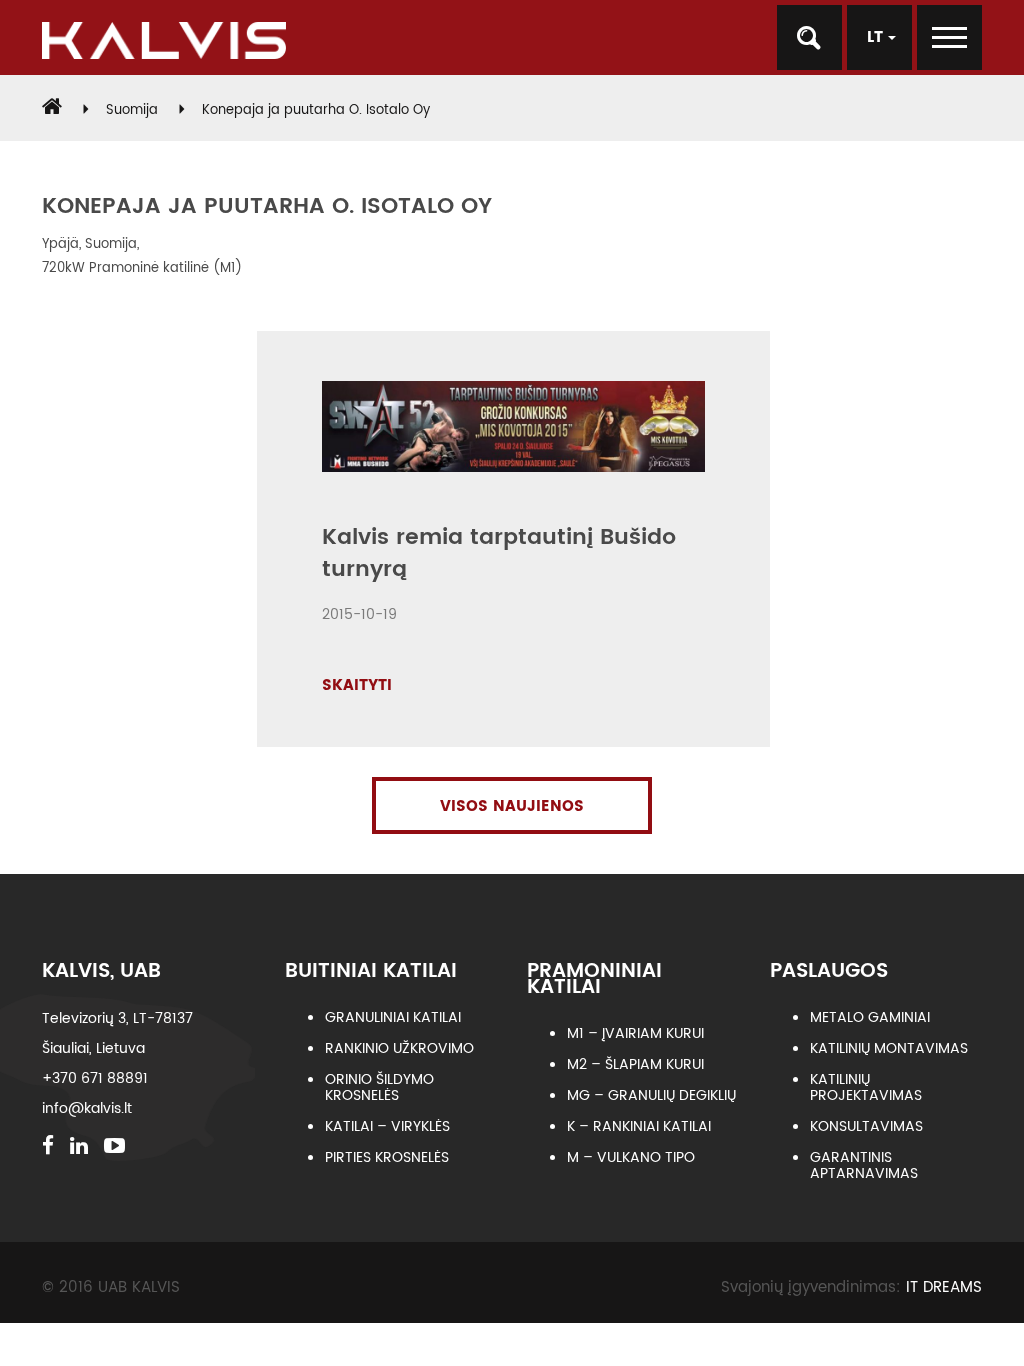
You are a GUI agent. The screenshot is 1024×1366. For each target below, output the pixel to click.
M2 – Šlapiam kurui (635, 1064)
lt (877, 37)
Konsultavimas (866, 1126)
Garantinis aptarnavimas (864, 1165)
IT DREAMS (944, 1287)
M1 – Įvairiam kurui (635, 1033)
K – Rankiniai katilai (639, 1126)
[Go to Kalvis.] (52, 110)
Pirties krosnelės (387, 1157)
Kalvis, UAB (101, 971)
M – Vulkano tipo (631, 1157)
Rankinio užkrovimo (399, 1048)
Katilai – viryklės (387, 1126)
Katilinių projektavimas (866, 1087)
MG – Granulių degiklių (651, 1095)
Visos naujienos (512, 806)
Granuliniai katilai (393, 1017)
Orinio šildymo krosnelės (379, 1087)
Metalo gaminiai (870, 1017)
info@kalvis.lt (87, 1108)
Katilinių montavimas (889, 1048)
